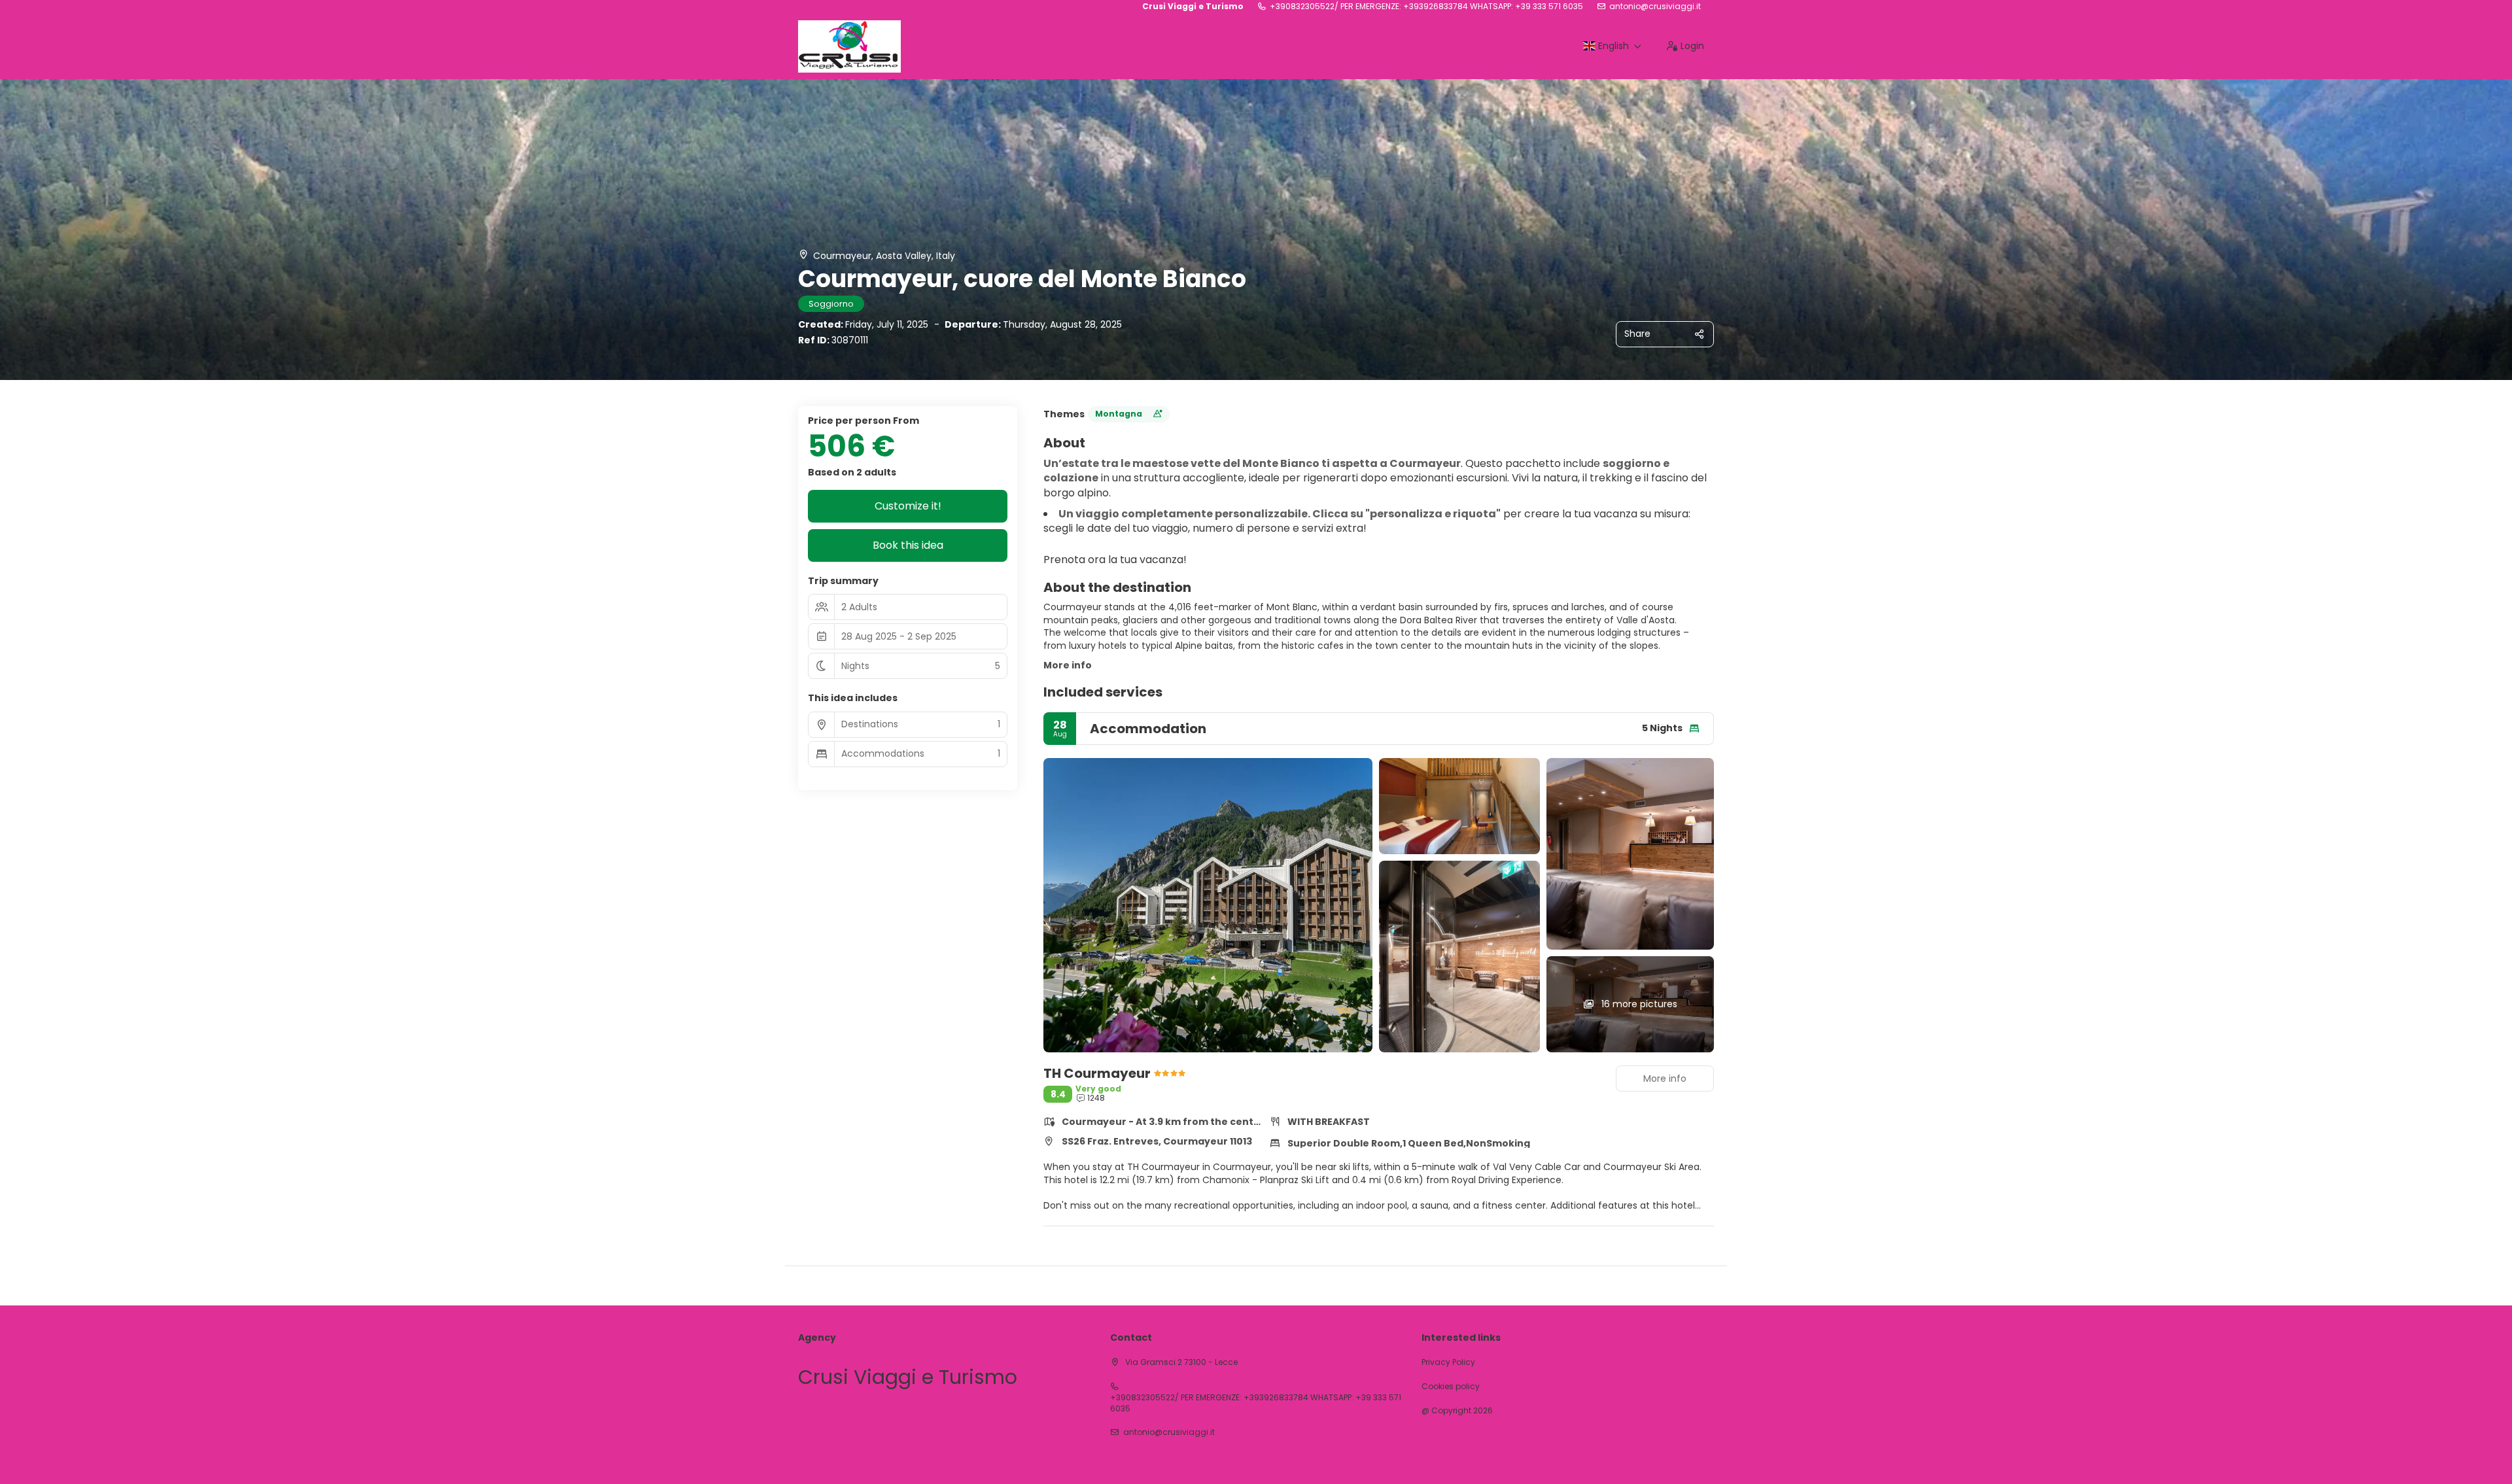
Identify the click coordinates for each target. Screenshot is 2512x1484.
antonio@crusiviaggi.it (1655, 7)
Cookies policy (1451, 1387)
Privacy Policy (1448, 1362)
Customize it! (908, 506)
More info (1068, 665)
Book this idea (908, 545)
